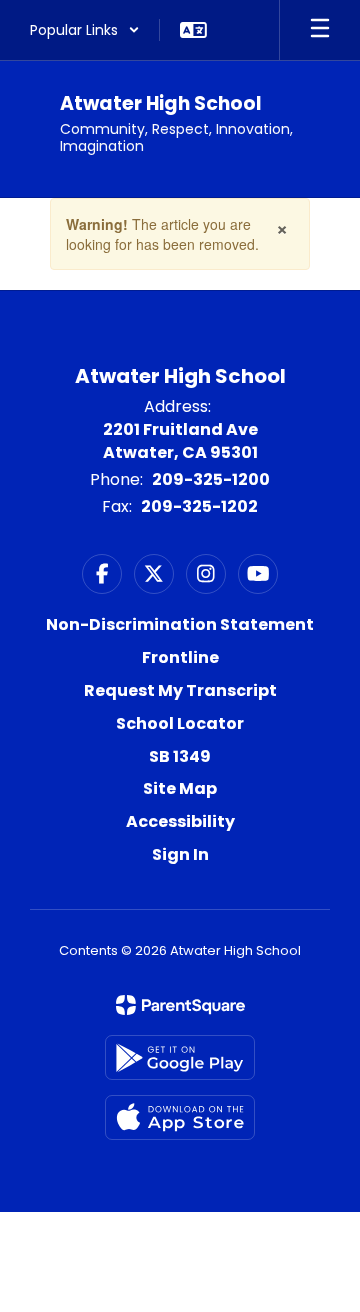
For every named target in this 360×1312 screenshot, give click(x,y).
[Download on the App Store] (180, 1117)
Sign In (180, 854)
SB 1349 (180, 756)
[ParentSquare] (180, 1005)
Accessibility (180, 821)
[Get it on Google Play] (180, 1057)
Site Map (180, 788)
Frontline (180, 657)
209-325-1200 (211, 479)
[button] (85, 30)
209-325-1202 (199, 506)
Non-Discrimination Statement (180, 624)
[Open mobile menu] (320, 30)
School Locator (180, 723)
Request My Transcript (180, 690)
